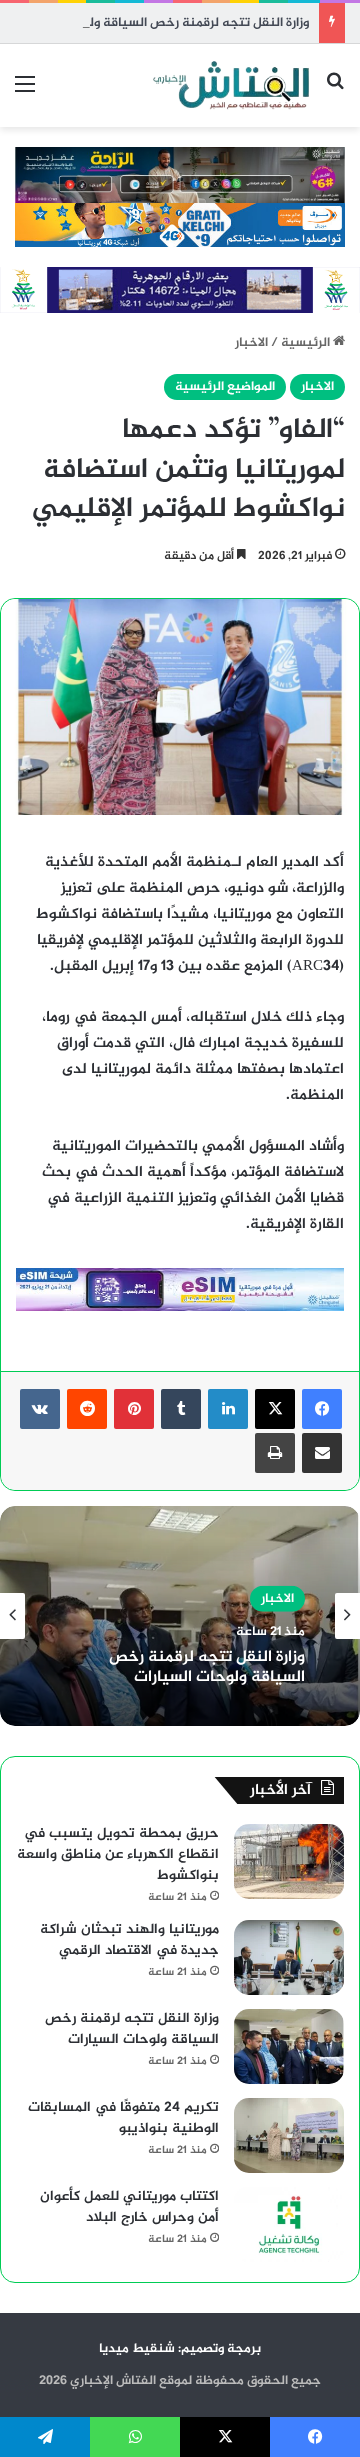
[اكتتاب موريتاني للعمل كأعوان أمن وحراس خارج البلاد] (289, 2224)
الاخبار (251, 343)
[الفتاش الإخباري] (230, 85)
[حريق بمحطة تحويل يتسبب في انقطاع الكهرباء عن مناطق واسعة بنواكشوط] (289, 1861)
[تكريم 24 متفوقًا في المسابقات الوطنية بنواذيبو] (289, 2135)
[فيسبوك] (322, 1409)
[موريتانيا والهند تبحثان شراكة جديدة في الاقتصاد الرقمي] (289, 1957)
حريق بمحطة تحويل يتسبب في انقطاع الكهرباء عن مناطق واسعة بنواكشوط (118, 1854)
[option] (180, 1616)
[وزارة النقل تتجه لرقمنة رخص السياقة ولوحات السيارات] (289, 2046)
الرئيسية (307, 343)
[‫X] (275, 1409)
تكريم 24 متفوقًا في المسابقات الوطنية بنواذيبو (123, 2118)
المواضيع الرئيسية (225, 387)
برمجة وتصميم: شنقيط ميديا (180, 2349)
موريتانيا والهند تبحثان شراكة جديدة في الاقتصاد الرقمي (129, 1940)
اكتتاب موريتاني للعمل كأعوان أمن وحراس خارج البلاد (129, 2207)
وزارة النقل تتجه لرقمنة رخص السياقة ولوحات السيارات (159, 23)
